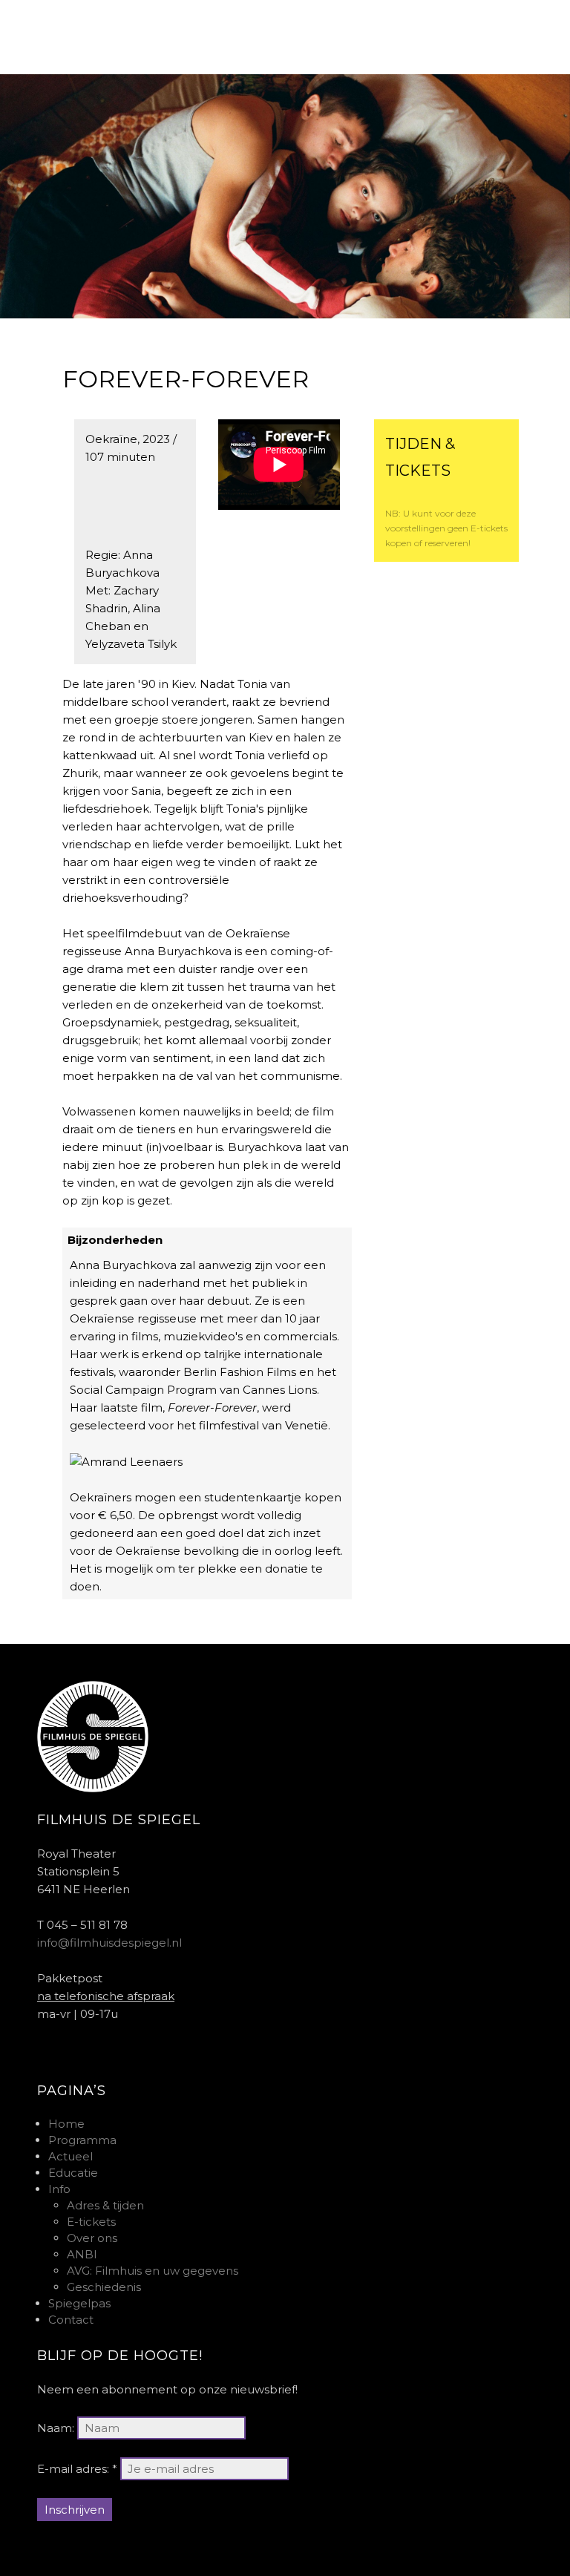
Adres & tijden (105, 2205)
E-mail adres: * (77, 2469)
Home (66, 2124)
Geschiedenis (104, 2287)
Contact (71, 2320)
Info (59, 2189)
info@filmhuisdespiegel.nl (109, 1943)
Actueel (71, 2156)
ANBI (82, 2254)
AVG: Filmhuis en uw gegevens (153, 2271)
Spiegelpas (79, 2303)
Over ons (92, 2238)
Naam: (56, 2428)
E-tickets (91, 2222)
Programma (82, 2140)
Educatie (73, 2173)
